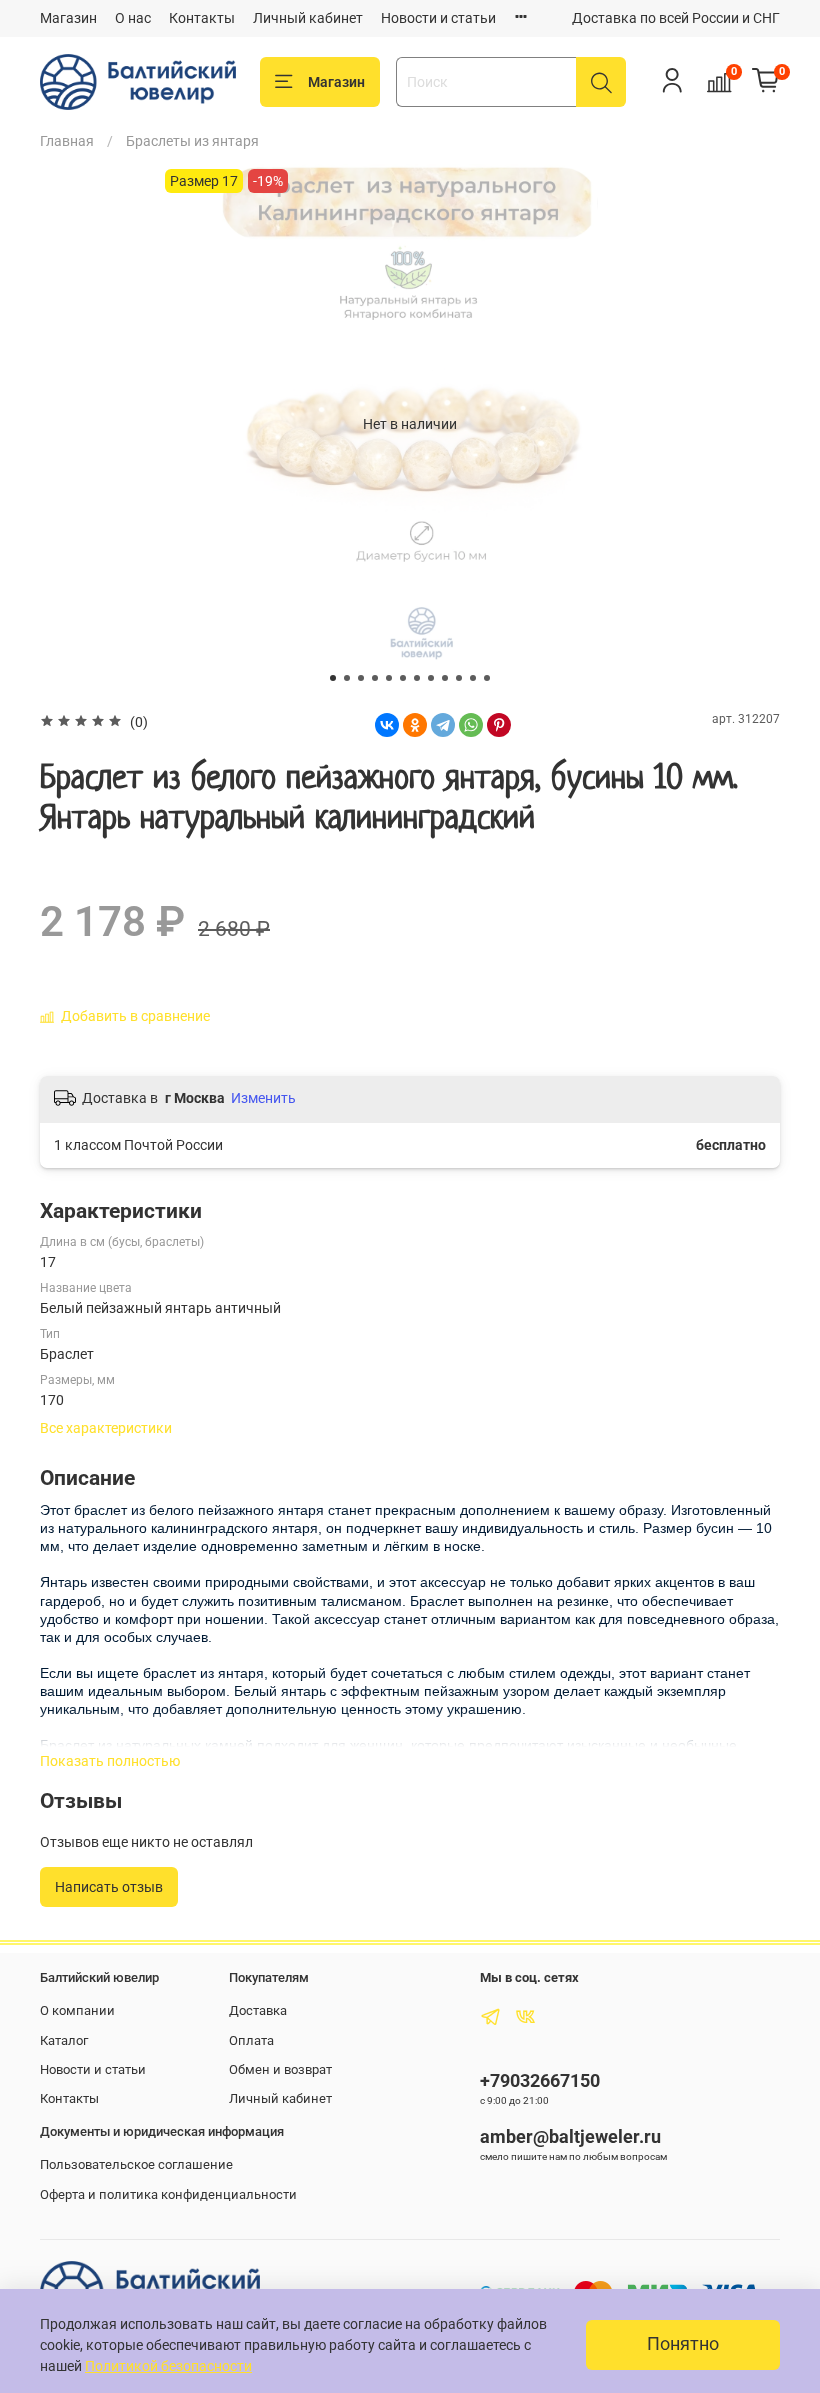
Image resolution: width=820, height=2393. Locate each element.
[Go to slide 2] (347, 678)
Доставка (258, 2010)
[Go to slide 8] (431, 678)
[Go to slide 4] (375, 678)
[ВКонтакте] (387, 725)
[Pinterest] (499, 725)
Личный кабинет (308, 18)
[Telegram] (443, 725)
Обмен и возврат (280, 2069)
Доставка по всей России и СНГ (676, 18)
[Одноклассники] (415, 725)
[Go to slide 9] (445, 678)
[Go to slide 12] (487, 678)
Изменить (263, 1098)
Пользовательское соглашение (136, 2164)
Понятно (683, 2344)
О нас (133, 18)
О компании (77, 2010)
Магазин (68, 18)
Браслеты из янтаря (192, 141)
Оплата (251, 2040)
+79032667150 (540, 2080)
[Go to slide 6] (403, 678)
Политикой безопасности (168, 2366)
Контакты (202, 18)
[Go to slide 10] (459, 678)
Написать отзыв (109, 1887)
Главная (67, 141)
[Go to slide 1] (333, 678)
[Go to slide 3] (361, 678)
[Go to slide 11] (473, 678)
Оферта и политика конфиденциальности (168, 2194)
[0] (766, 81)
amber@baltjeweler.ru (570, 2136)
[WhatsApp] (471, 725)
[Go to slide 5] (389, 678)
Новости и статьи (438, 18)
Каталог (64, 2040)
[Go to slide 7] (417, 678)
